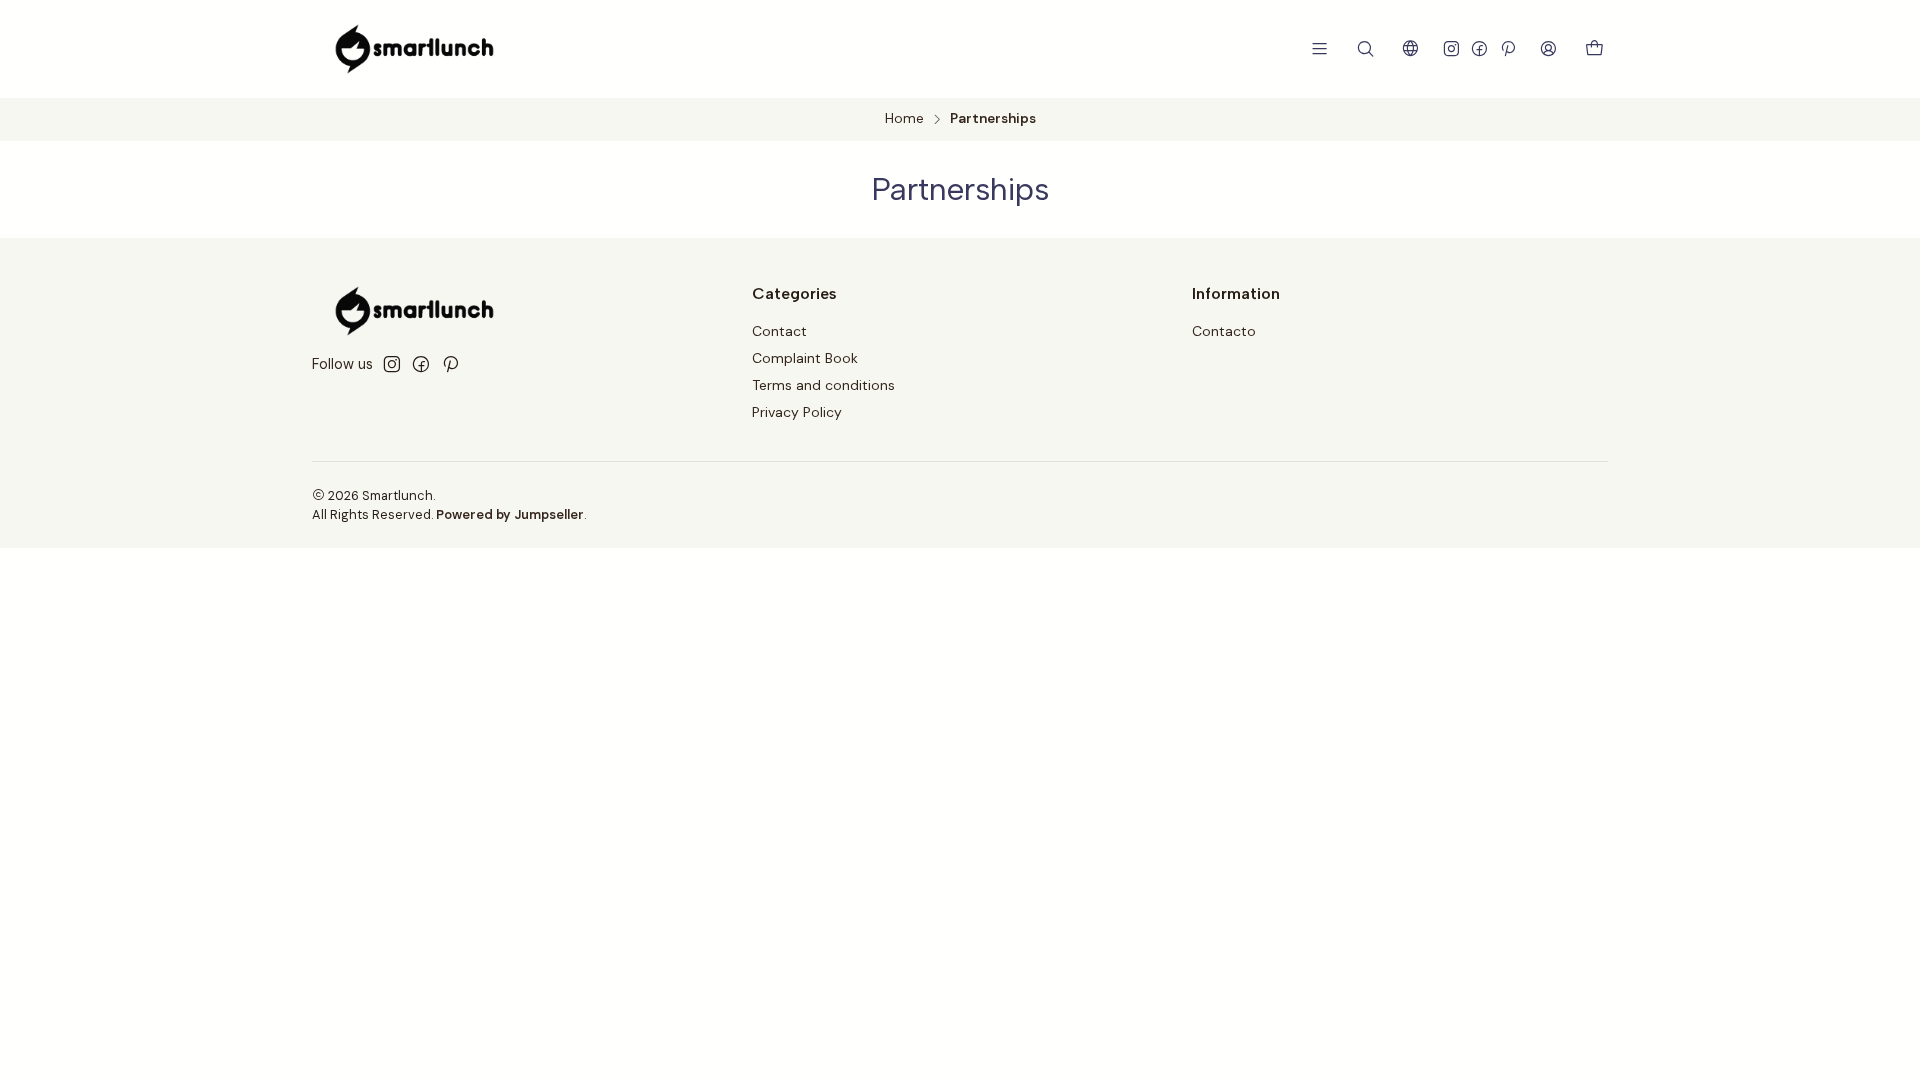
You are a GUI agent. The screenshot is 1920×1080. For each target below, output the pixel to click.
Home (904, 119)
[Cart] (1594, 49)
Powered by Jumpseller (510, 514)
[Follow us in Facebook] (1479, 48)
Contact (779, 331)
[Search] (1365, 48)
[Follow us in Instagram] (1451, 48)
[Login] (1548, 48)
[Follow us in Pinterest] (1507, 48)
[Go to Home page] (414, 49)
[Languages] (1410, 48)
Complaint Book (805, 358)
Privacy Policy (797, 412)
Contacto (1224, 331)
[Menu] (1319, 48)
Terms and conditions (823, 385)
